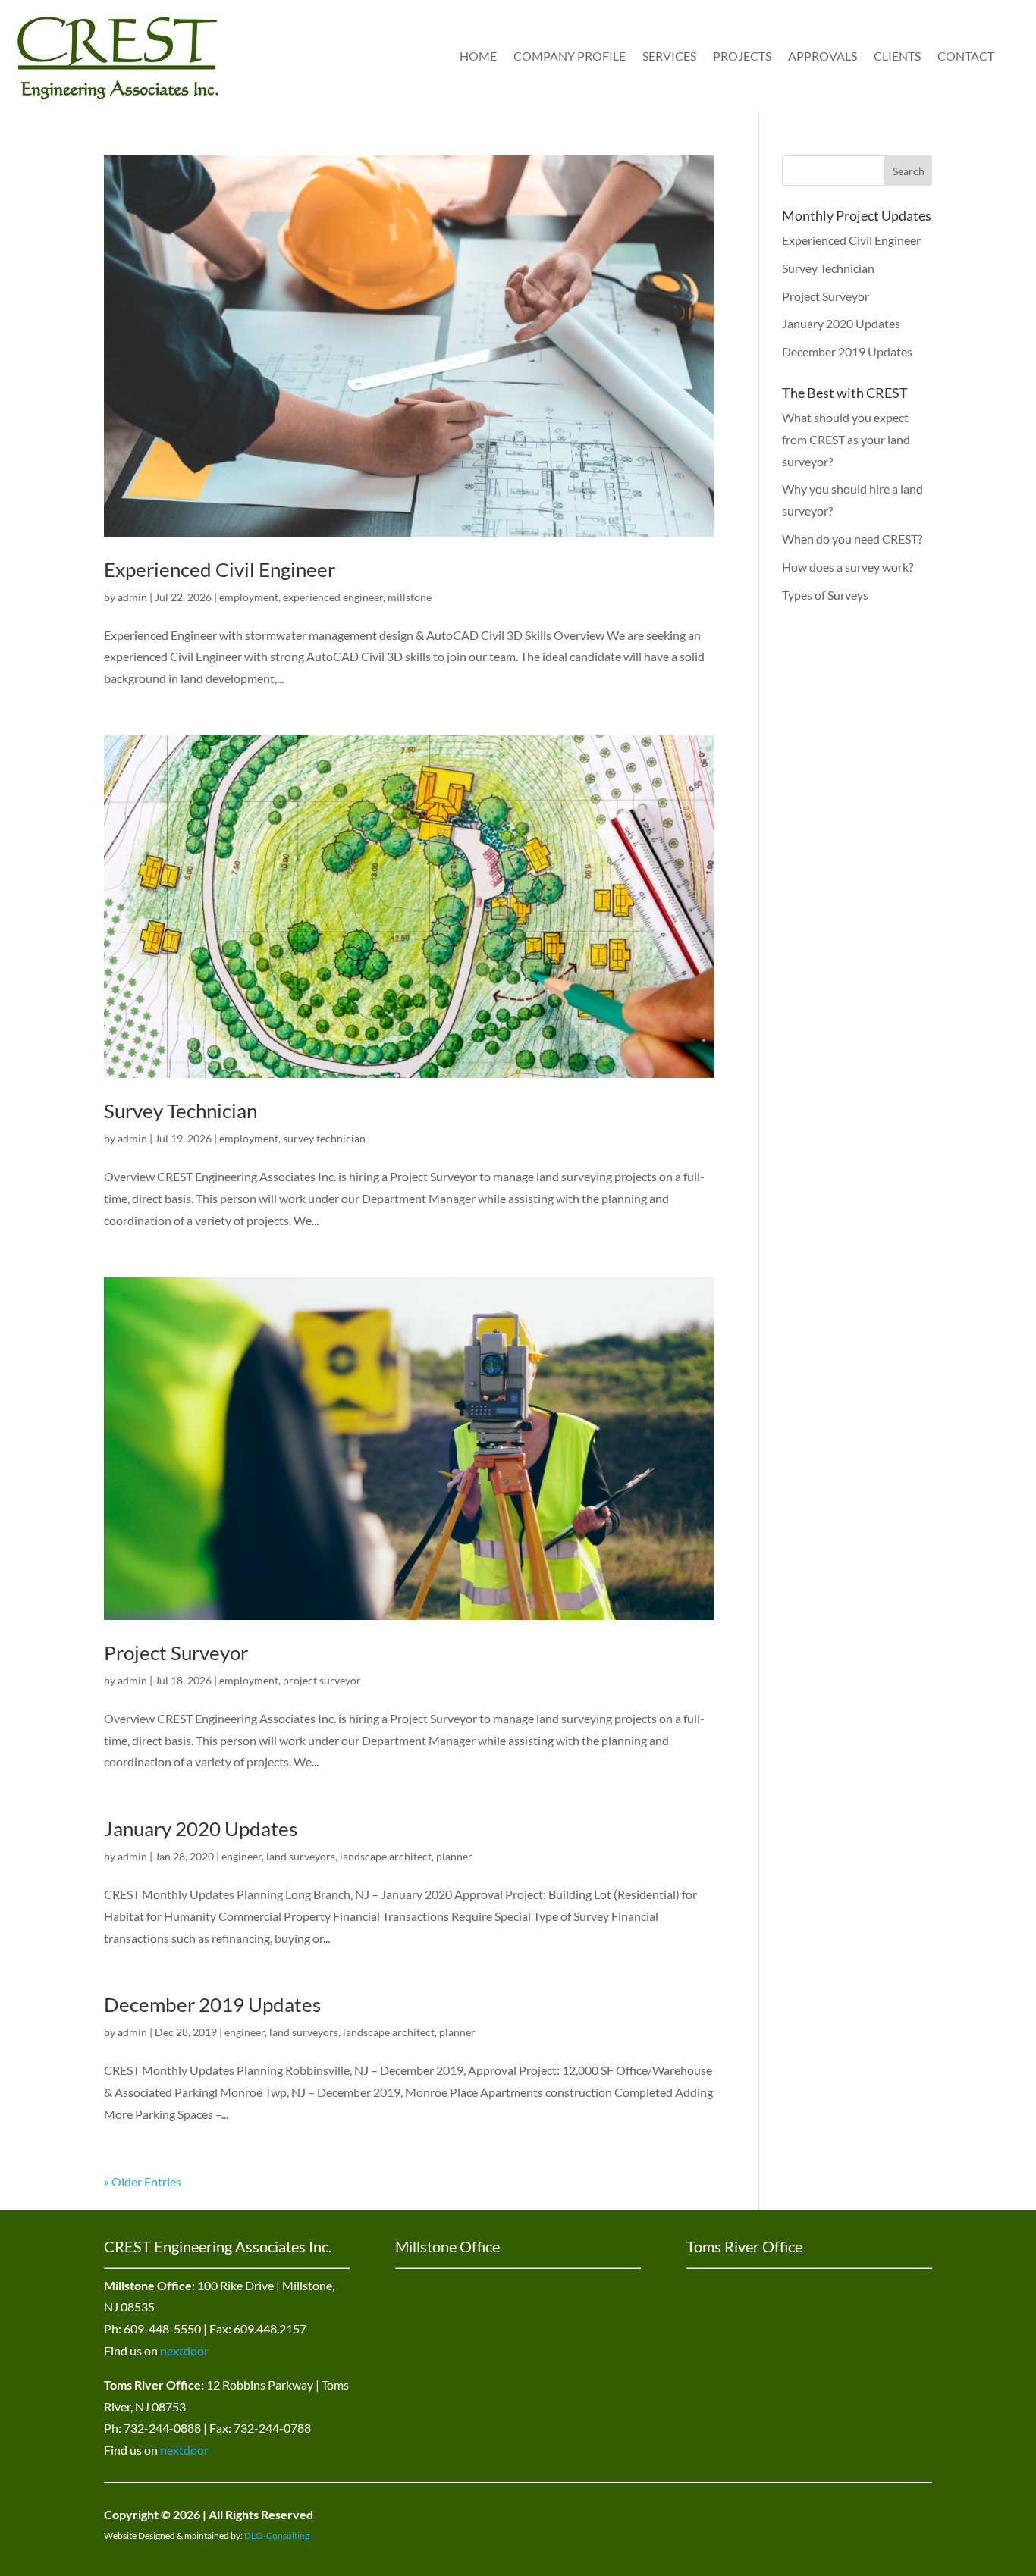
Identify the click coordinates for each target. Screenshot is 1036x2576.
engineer (242, 1856)
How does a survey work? (848, 567)
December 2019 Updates (212, 2004)
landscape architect (386, 1856)
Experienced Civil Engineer (220, 569)
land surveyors (301, 1856)
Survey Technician (181, 1111)
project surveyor (322, 1680)
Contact (966, 56)
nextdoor (184, 2350)
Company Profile (570, 56)
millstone (410, 597)
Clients (897, 56)
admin (132, 597)
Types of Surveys (825, 595)
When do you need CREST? (852, 539)
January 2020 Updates (201, 1829)
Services (669, 56)
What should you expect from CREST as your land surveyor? (846, 439)
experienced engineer (333, 597)
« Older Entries (143, 2181)
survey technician (324, 1138)
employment (249, 597)
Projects (742, 56)
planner (454, 1856)
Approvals (823, 56)
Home (478, 56)
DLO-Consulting (277, 2535)
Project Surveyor (176, 1653)
